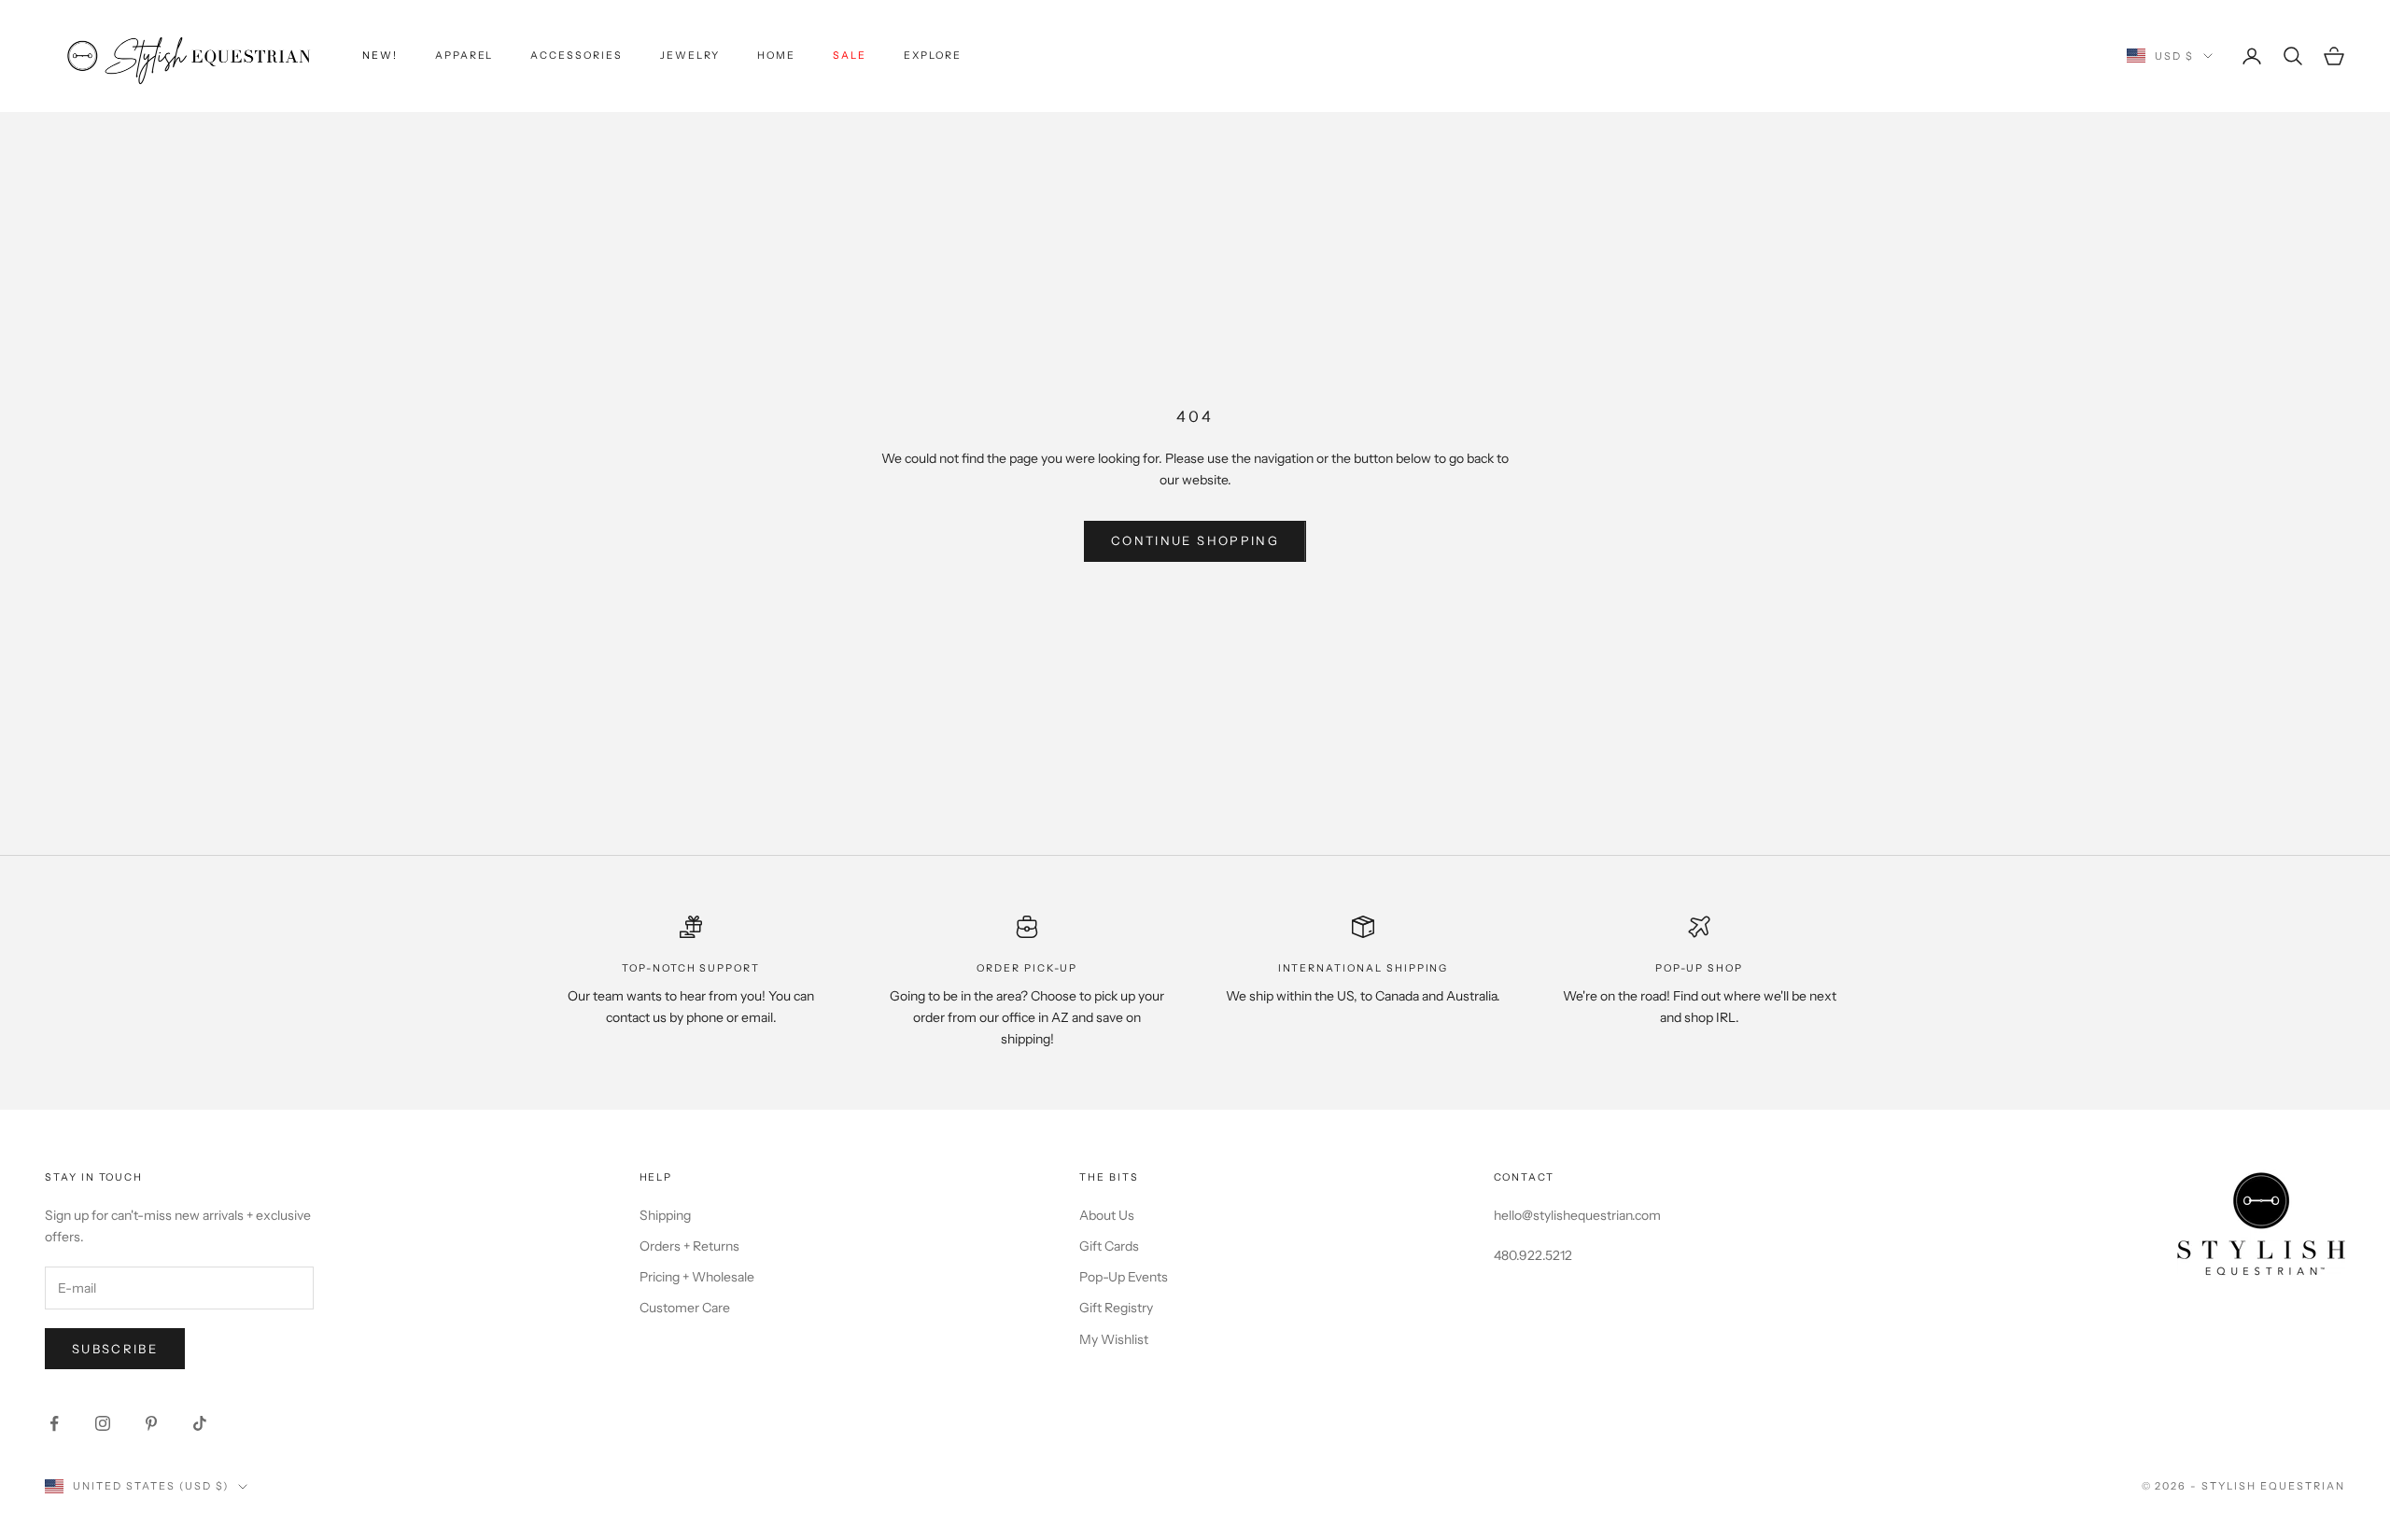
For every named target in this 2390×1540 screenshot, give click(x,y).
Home (776, 56)
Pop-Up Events (1124, 1277)
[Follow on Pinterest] (151, 1423)
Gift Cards (1109, 1246)
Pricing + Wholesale (697, 1277)
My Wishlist (1114, 1339)
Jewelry (690, 56)
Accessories (576, 56)
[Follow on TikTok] (200, 1423)
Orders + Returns (689, 1246)
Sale (850, 56)
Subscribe (115, 1349)
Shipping (665, 1215)
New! (380, 56)
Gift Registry (1116, 1308)
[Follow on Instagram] (103, 1423)
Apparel (464, 56)
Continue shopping (1195, 540)
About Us (1107, 1215)
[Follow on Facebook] (54, 1423)
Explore (933, 56)
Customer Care (685, 1308)
